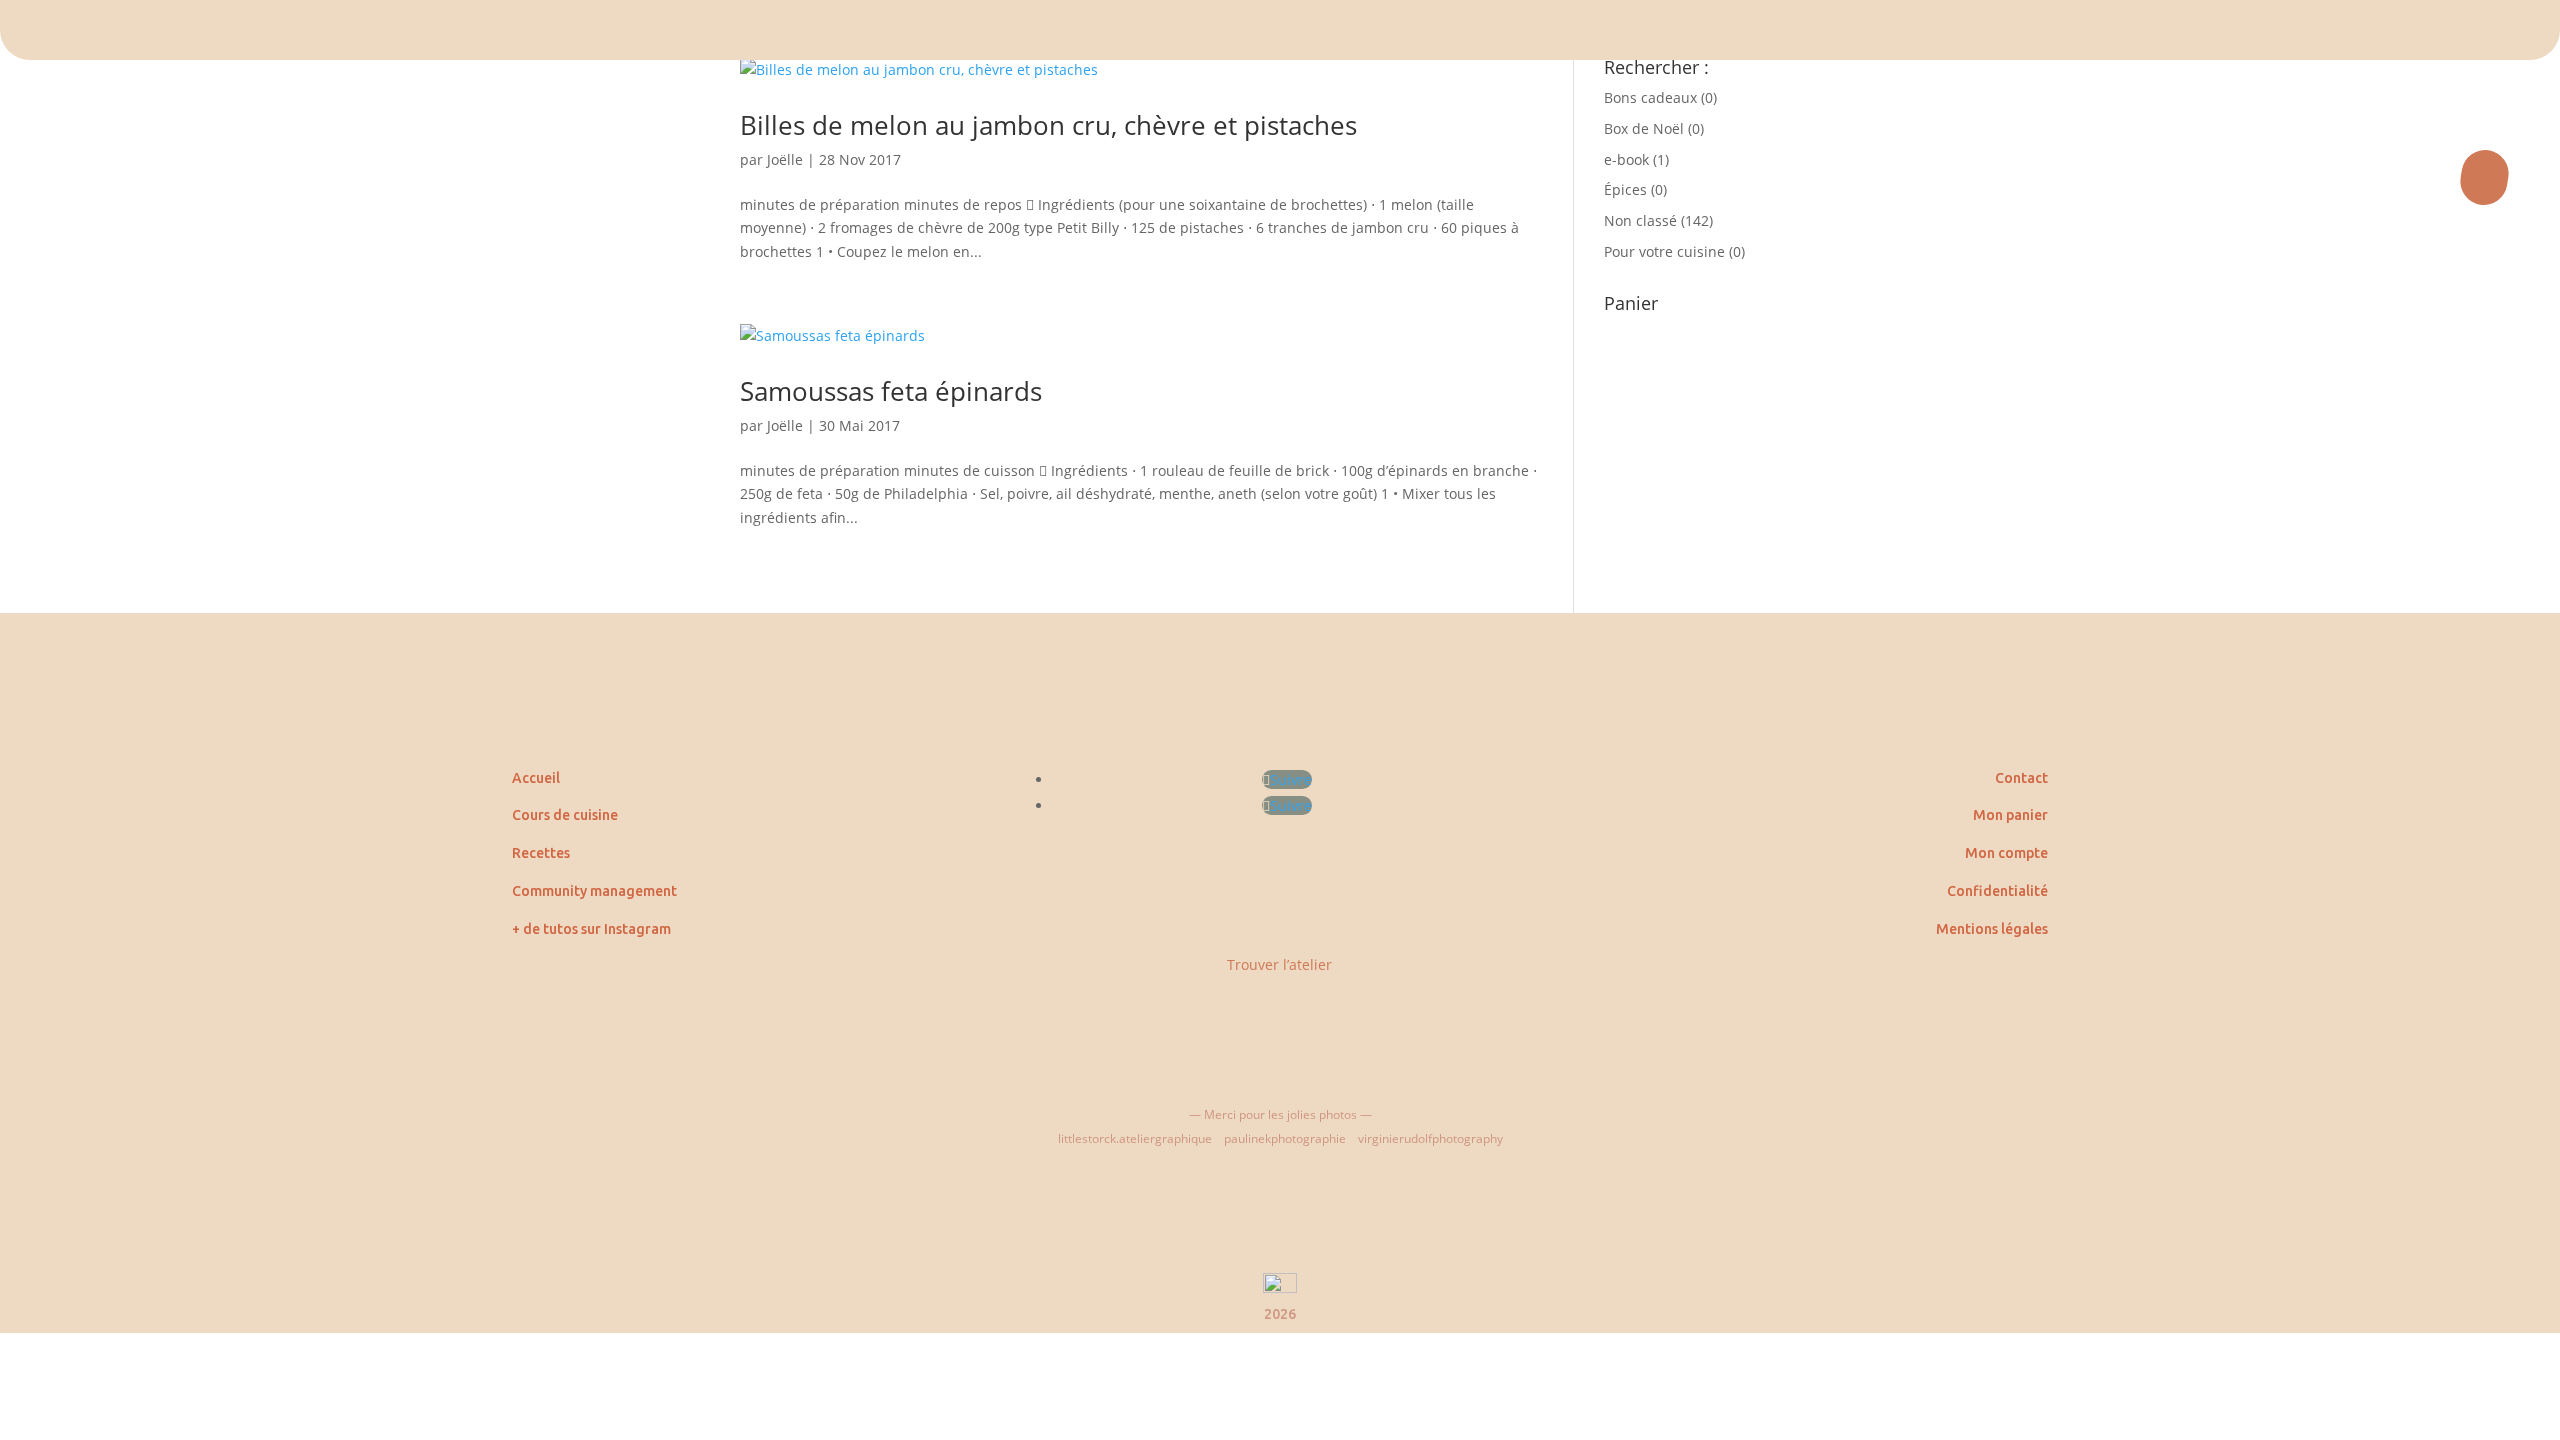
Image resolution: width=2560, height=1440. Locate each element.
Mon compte (2006, 853)
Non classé (1640, 220)
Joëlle (785, 159)
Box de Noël (1644, 128)
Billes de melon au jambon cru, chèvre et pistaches (1048, 125)
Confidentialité (1997, 891)
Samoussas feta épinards (891, 391)
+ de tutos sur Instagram (591, 929)
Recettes (541, 853)
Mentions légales (1992, 929)
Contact (2021, 778)
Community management (594, 891)
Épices (1625, 189)
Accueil (536, 778)
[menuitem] (1280, 30)
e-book (1626, 159)
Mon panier (2010, 815)
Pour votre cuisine (1664, 251)
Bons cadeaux (1650, 97)
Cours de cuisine (565, 815)
